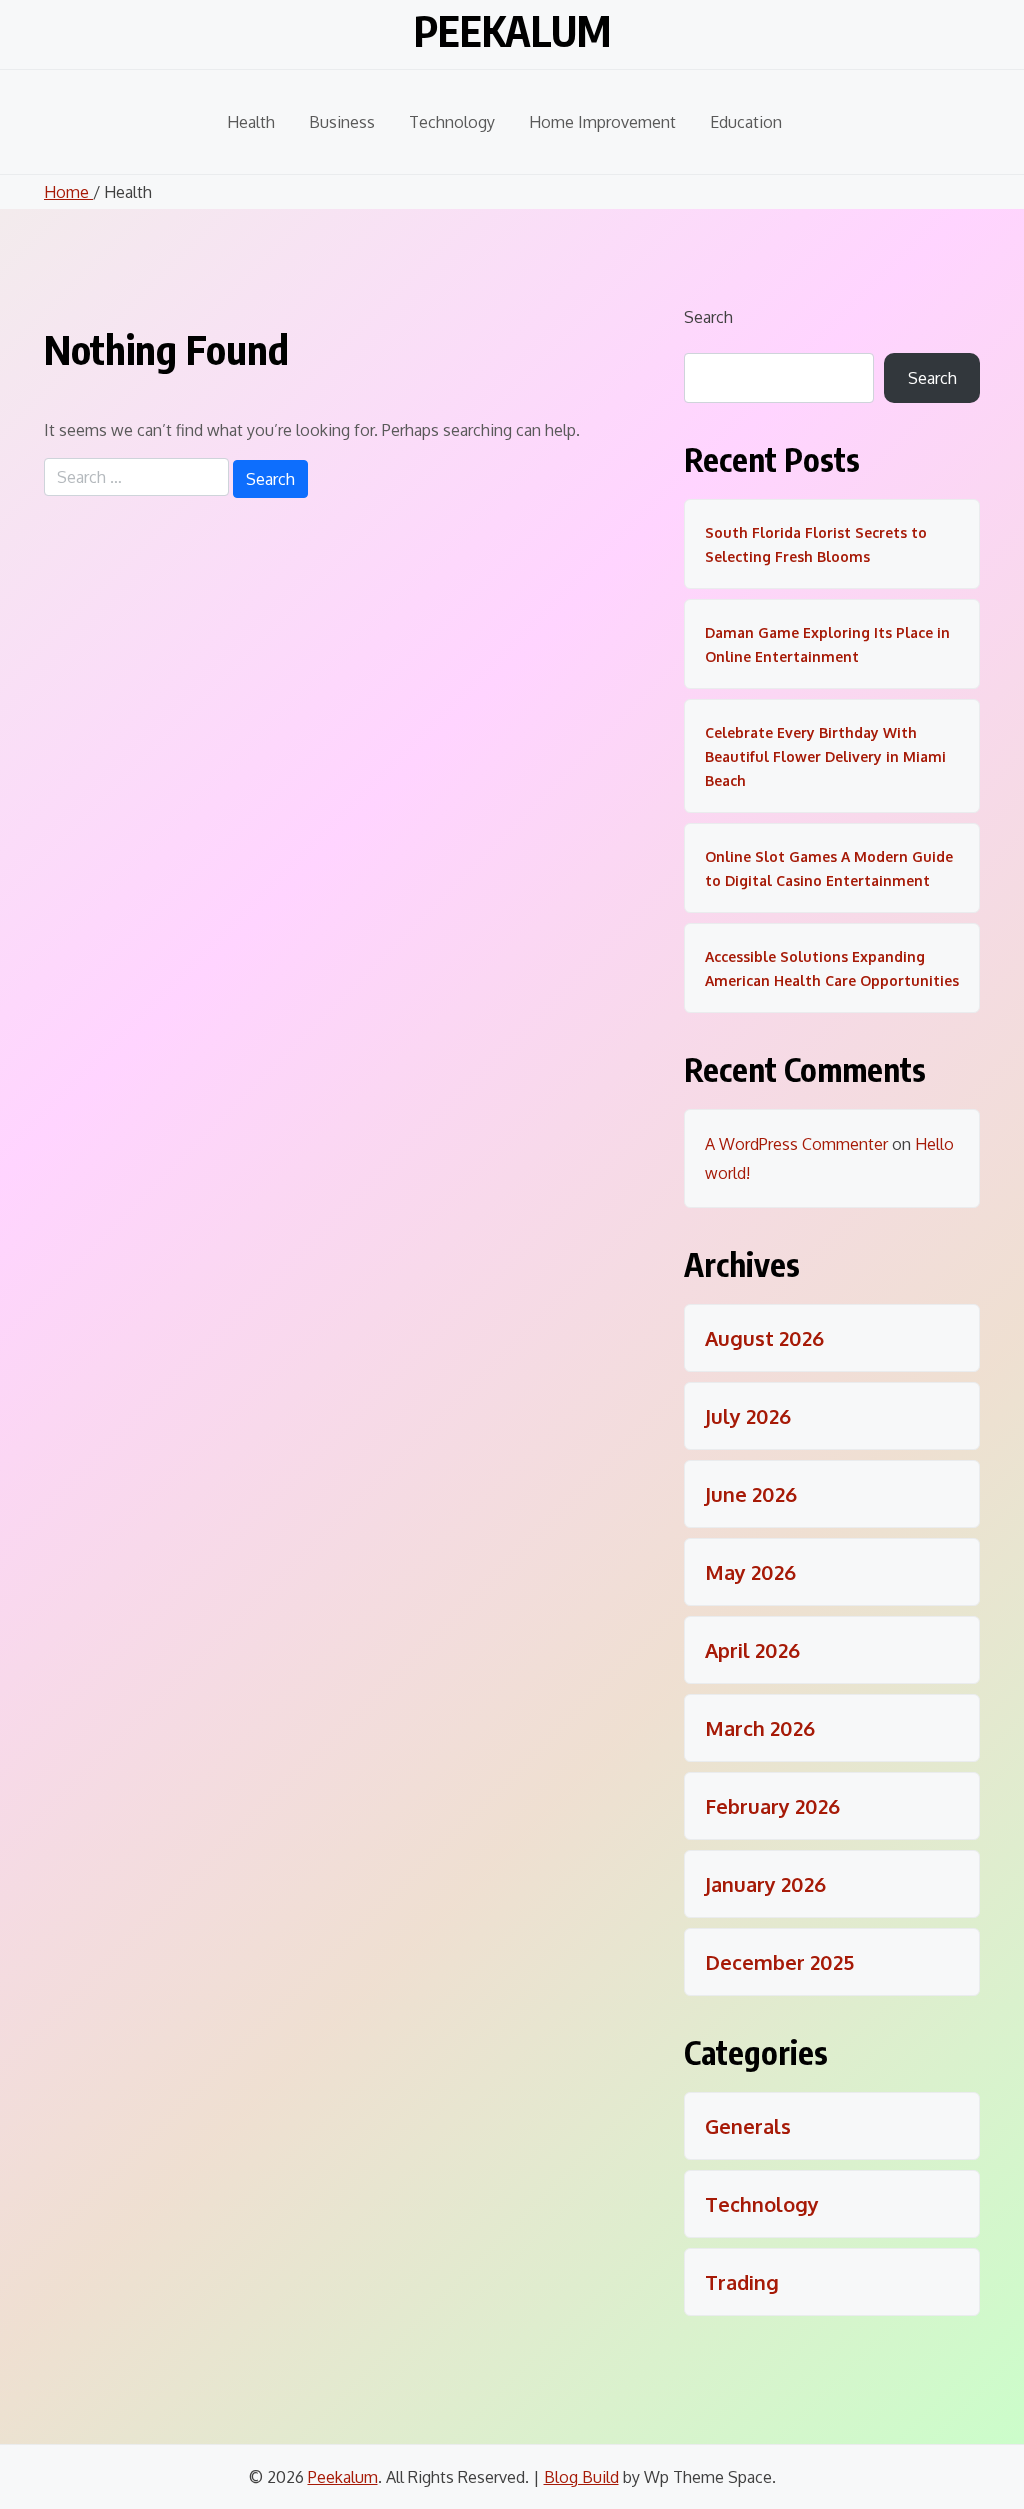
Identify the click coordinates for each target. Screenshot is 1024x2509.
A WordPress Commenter (796, 1144)
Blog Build (581, 2477)
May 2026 (750, 1572)
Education (746, 122)
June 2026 (751, 1494)
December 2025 (779, 1962)
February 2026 (772, 1806)
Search (708, 317)
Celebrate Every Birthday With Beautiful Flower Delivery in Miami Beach (825, 756)
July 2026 (748, 1416)
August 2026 (764, 1338)
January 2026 (765, 1884)
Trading (742, 2282)
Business (342, 122)
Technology (452, 122)
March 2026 (760, 1728)
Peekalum (512, 30)
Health (251, 122)
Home (68, 192)
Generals (748, 2126)
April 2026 (752, 1650)
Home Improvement (602, 122)
